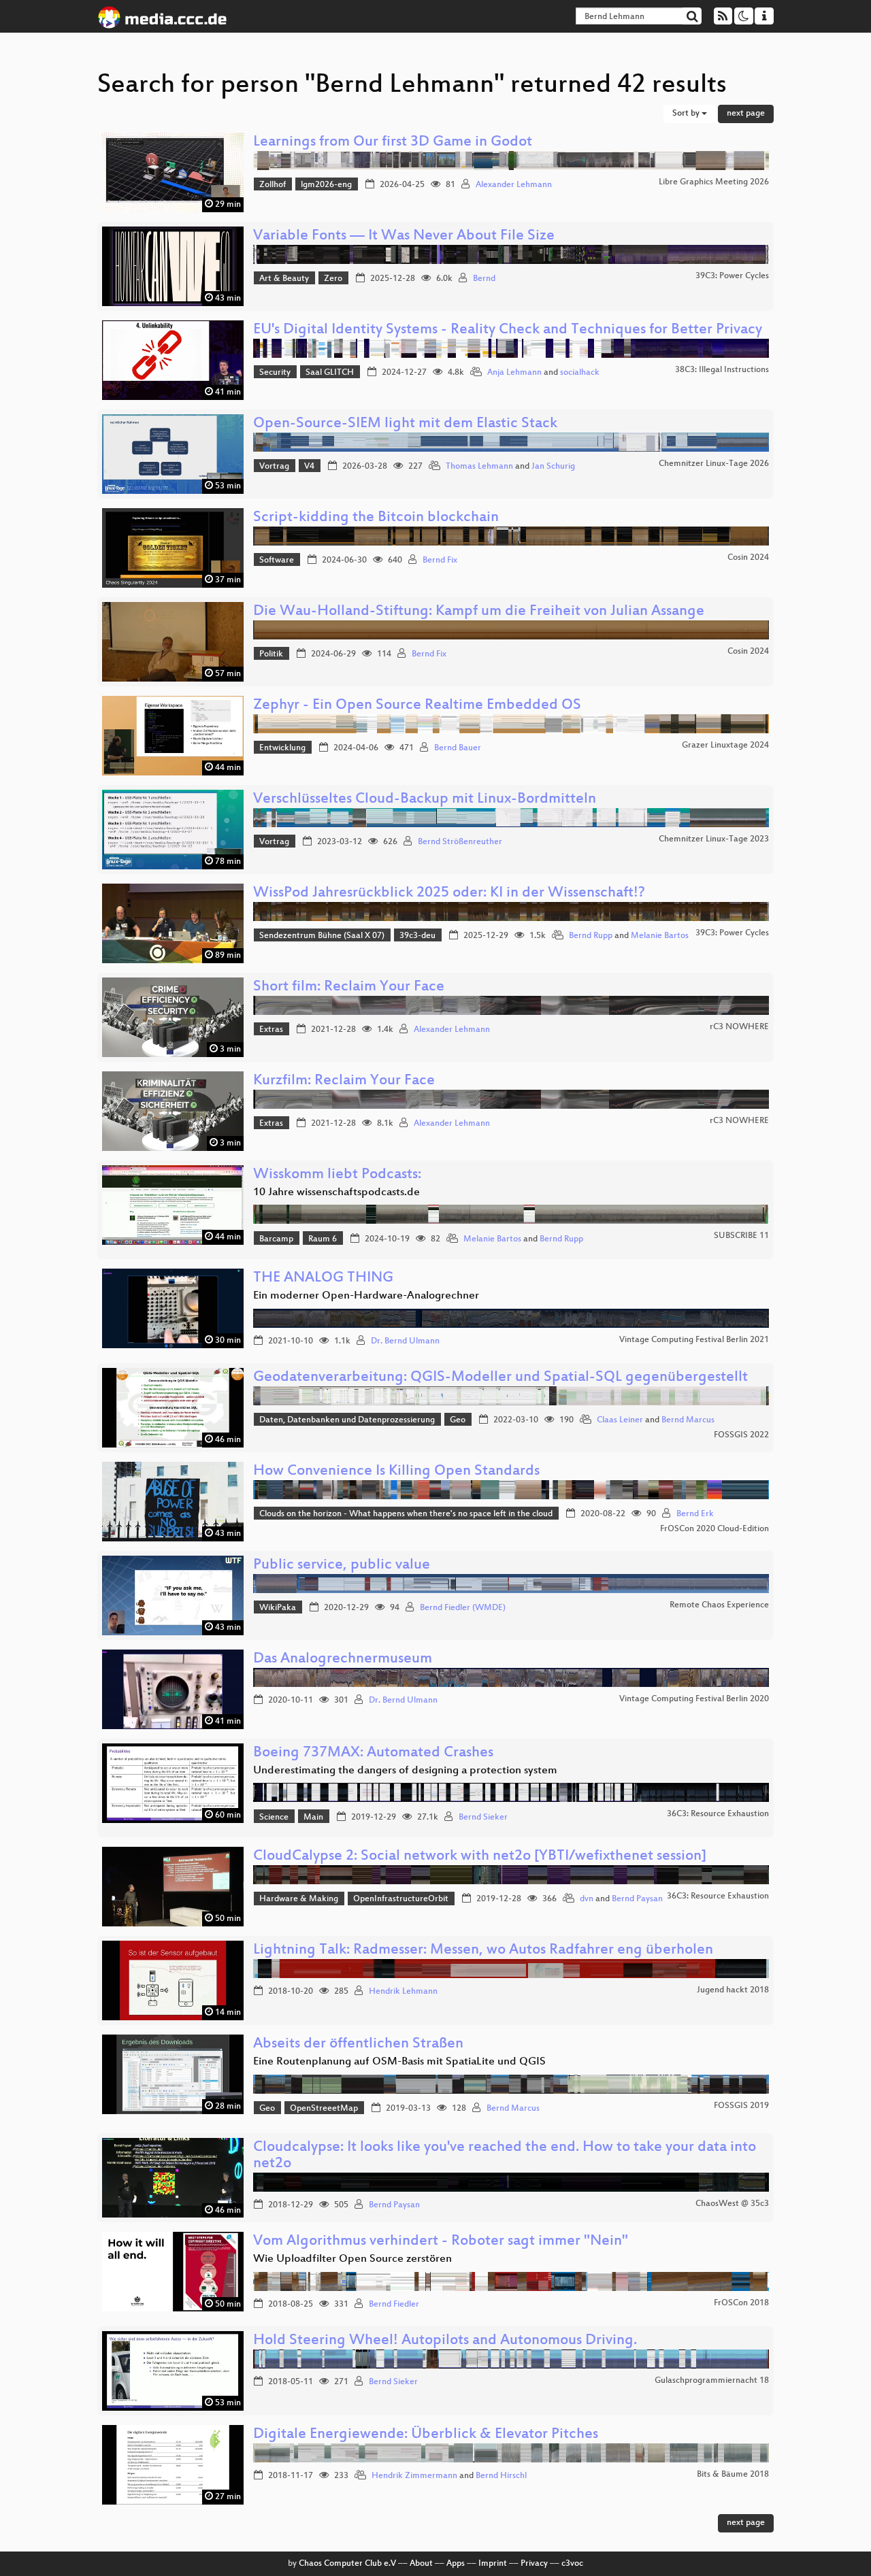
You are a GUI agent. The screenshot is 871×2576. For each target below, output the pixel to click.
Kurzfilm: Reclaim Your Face (344, 1081)
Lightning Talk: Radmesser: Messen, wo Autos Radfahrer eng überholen (483, 1951)
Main (313, 1818)
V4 (309, 467)
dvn (587, 1899)
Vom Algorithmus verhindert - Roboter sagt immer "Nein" (441, 2242)
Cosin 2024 (748, 558)
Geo (458, 1420)
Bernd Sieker (483, 1818)
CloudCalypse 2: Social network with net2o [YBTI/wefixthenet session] (480, 1857)
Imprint (493, 2564)
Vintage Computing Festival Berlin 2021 (694, 1340)
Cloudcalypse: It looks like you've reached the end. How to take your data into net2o (505, 2156)
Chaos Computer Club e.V (347, 2564)
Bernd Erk (695, 1514)
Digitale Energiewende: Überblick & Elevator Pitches (426, 2435)
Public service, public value (342, 1566)
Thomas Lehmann (479, 467)
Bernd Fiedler (394, 2305)
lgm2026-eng (326, 185)
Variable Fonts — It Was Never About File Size (404, 236)
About (421, 2564)
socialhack (580, 373)
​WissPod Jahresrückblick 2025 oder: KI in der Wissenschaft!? (449, 893)
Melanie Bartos (660, 936)
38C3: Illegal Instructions (722, 370)
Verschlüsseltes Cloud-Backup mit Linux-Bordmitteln (425, 800)
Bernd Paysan (637, 1899)
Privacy (534, 2564)
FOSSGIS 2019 (741, 2106)
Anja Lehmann (514, 373)
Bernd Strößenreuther (460, 842)
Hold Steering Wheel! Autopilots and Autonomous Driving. (445, 2341)
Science (274, 1818)
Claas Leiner (620, 1420)
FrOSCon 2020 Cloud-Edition (714, 1529)
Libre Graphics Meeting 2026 (714, 182)
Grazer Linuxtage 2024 (725, 746)
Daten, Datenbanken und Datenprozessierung (347, 1420)
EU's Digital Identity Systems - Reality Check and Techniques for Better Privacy (508, 330)
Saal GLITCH (330, 373)
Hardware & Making (299, 1899)
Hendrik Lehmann (403, 1992)
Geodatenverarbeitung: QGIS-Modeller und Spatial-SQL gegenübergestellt (500, 1378)
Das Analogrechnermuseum (343, 1659)
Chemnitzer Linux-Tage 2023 (714, 839)
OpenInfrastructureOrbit (401, 1899)
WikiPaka (278, 1608)
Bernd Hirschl (501, 2476)
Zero (333, 279)
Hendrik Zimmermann (414, 2476)
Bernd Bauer (458, 748)
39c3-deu (417, 936)
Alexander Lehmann (514, 185)
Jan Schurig (553, 467)
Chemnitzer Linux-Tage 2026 (714, 464)
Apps (456, 2564)
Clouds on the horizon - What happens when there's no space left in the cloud (406, 1514)
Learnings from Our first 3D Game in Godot (393, 143)
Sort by (687, 114)
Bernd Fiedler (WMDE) (463, 1608)
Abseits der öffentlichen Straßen (358, 2044)
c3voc (572, 2564)
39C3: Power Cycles (732, 276)
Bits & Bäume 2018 (733, 2475)
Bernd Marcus (688, 1420)
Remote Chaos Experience (719, 1605)
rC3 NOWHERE (739, 1027)
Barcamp (276, 1239)
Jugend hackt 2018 (733, 1990)
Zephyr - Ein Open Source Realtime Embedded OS (417, 706)
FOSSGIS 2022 (741, 1435)
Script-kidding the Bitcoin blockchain (376, 518)
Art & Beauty (284, 279)
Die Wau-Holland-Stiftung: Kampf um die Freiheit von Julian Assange (479, 612)
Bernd (484, 279)
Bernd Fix (440, 561)
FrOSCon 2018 (741, 2303)
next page (746, 114)
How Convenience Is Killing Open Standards (396, 1472)
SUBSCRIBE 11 (741, 1236)
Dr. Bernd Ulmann (405, 1341)
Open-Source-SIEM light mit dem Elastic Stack (405, 424)
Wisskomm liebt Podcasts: (337, 1175)
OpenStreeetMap (324, 2109)
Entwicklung (282, 748)
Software (277, 561)
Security (275, 373)
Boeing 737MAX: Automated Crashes (373, 1753)
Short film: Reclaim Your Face (349, 987)
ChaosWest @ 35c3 (732, 2204)
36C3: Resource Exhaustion (718, 1814)
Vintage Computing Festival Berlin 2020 (694, 1699)
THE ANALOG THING (323, 1278)
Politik (271, 654)
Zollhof (273, 185)
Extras (271, 1030)
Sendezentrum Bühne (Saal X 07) (322, 936)
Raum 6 (323, 1239)
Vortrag (274, 467)
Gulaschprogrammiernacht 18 (712, 2381)
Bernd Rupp (591, 936)
